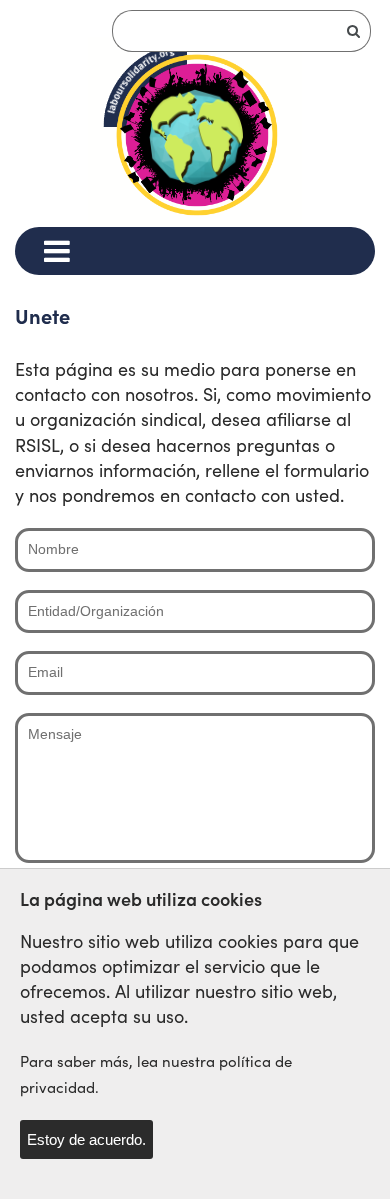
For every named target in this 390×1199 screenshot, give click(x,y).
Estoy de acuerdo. (86, 1139)
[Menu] (56, 251)
